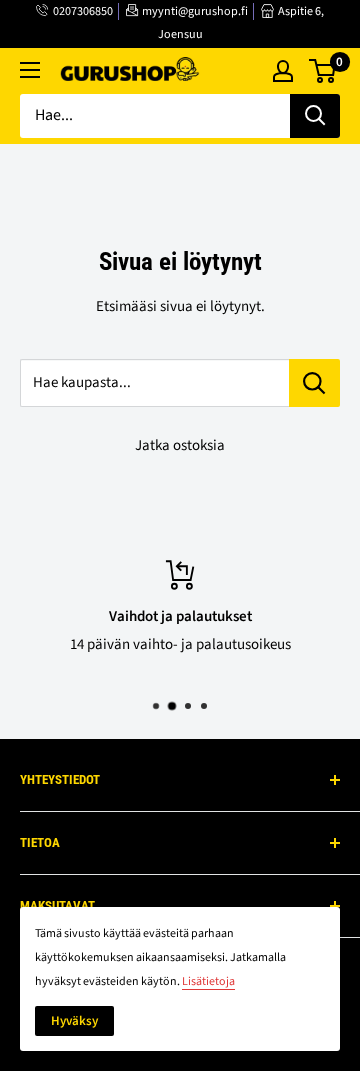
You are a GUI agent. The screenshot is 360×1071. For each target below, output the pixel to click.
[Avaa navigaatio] (30, 70)
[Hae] (315, 116)
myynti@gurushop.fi (195, 11)
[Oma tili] (283, 71)
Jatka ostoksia (180, 445)
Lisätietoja (208, 981)
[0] (323, 71)
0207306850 (83, 11)
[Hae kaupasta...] (314, 383)
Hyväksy (74, 1021)
